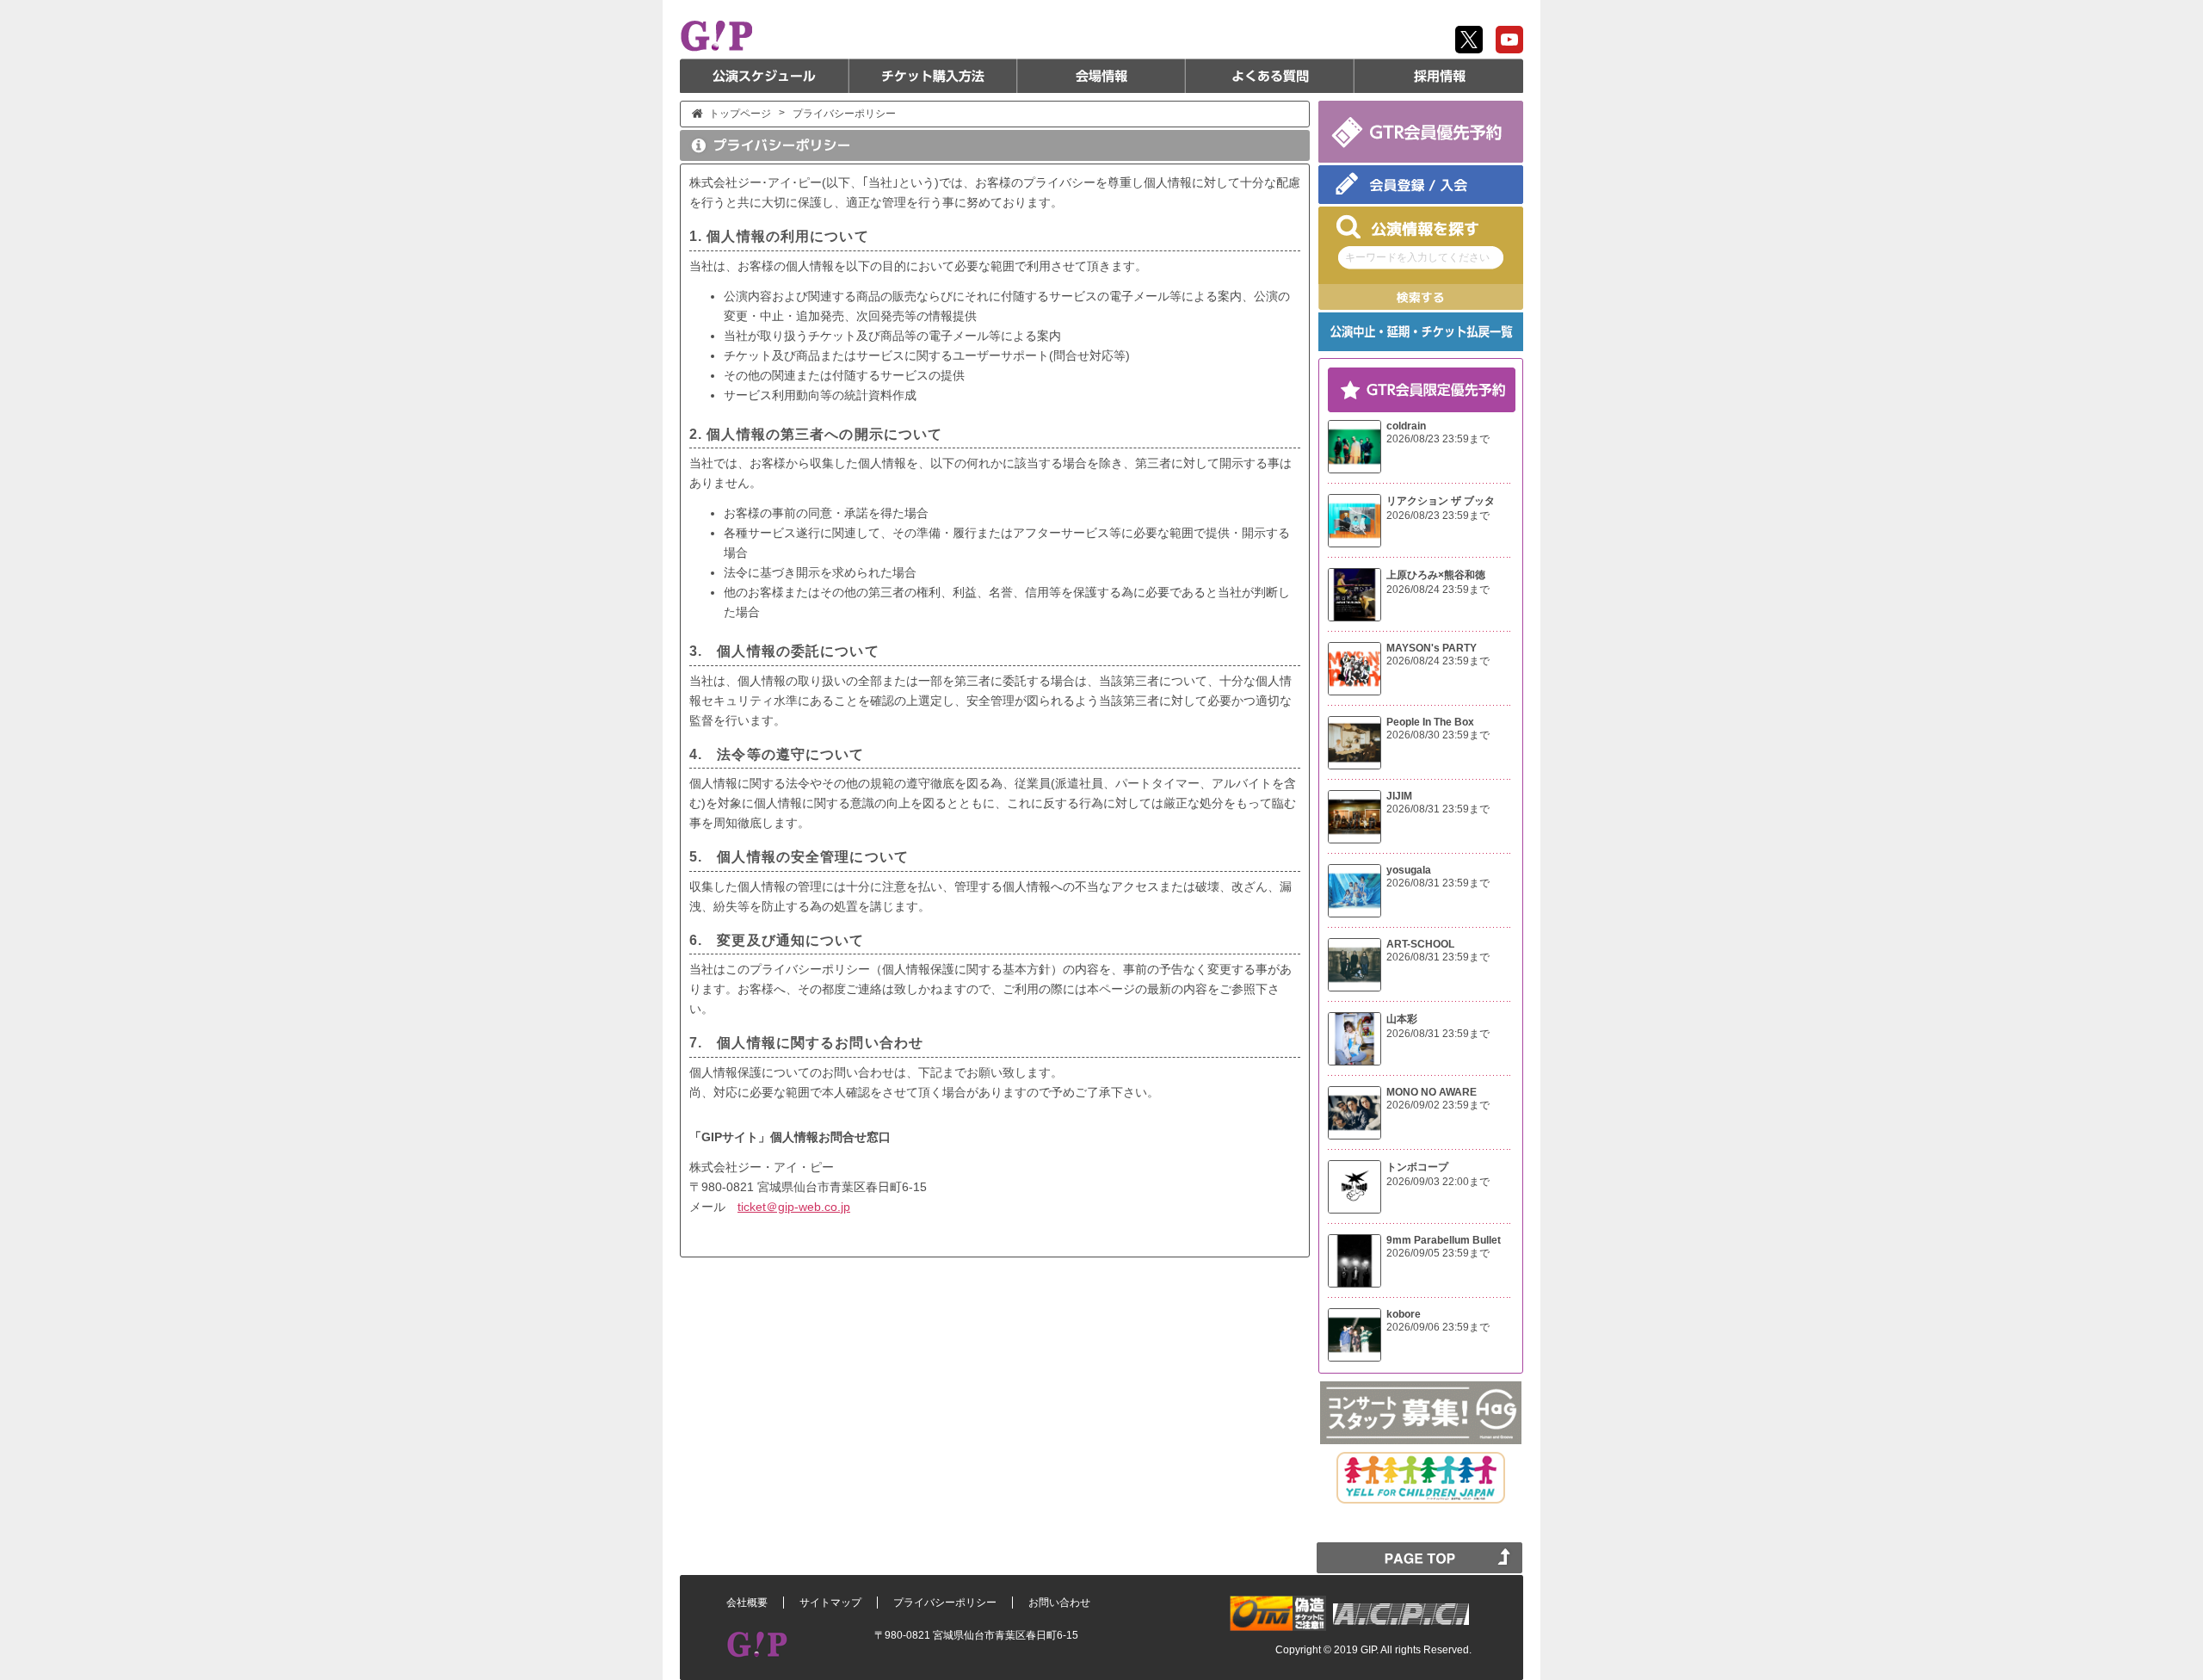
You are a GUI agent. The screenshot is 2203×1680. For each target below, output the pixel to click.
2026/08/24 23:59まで (1438, 590)
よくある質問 (1270, 76)
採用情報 (1439, 76)
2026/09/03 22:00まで (1438, 1182)
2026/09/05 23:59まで (1438, 1253)
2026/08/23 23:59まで (1438, 439)
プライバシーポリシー (945, 1603)
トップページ (740, 114)
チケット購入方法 (933, 76)
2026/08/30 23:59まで (1438, 735)
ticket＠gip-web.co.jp (794, 1207)
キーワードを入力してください (1417, 257)
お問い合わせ (1059, 1603)
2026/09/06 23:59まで (1438, 1327)
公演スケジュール (764, 76)
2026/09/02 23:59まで (1438, 1105)
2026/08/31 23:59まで (1438, 809)
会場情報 (1101, 76)
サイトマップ (830, 1603)
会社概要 (747, 1603)
